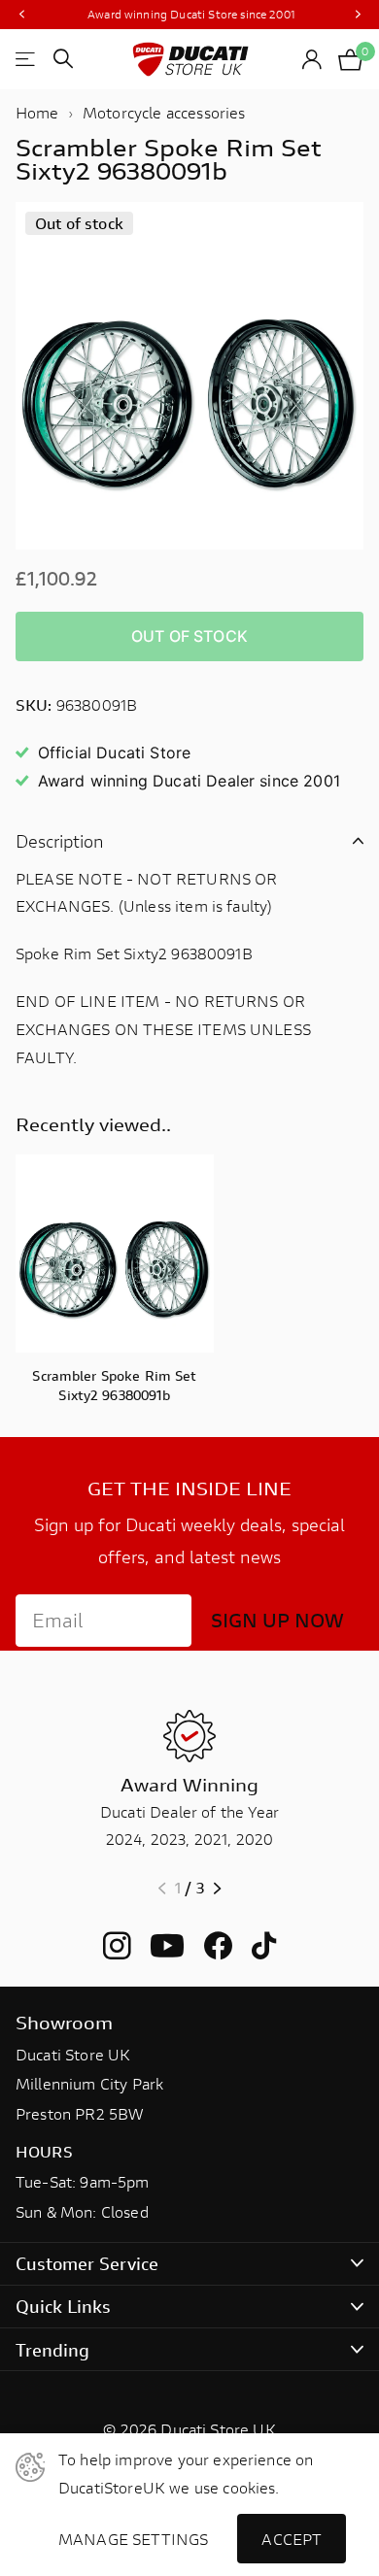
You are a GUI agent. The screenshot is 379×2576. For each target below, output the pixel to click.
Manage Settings (133, 2539)
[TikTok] (264, 1946)
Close (189, 2264)
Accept (292, 2539)
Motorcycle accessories (164, 112)
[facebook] (218, 1946)
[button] (21, 15)
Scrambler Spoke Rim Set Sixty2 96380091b (114, 1385)
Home (37, 112)
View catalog (27, 59)
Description (60, 841)
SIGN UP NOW (277, 1620)
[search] (63, 59)
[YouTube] (167, 1946)
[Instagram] (117, 1946)
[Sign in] (312, 59)
